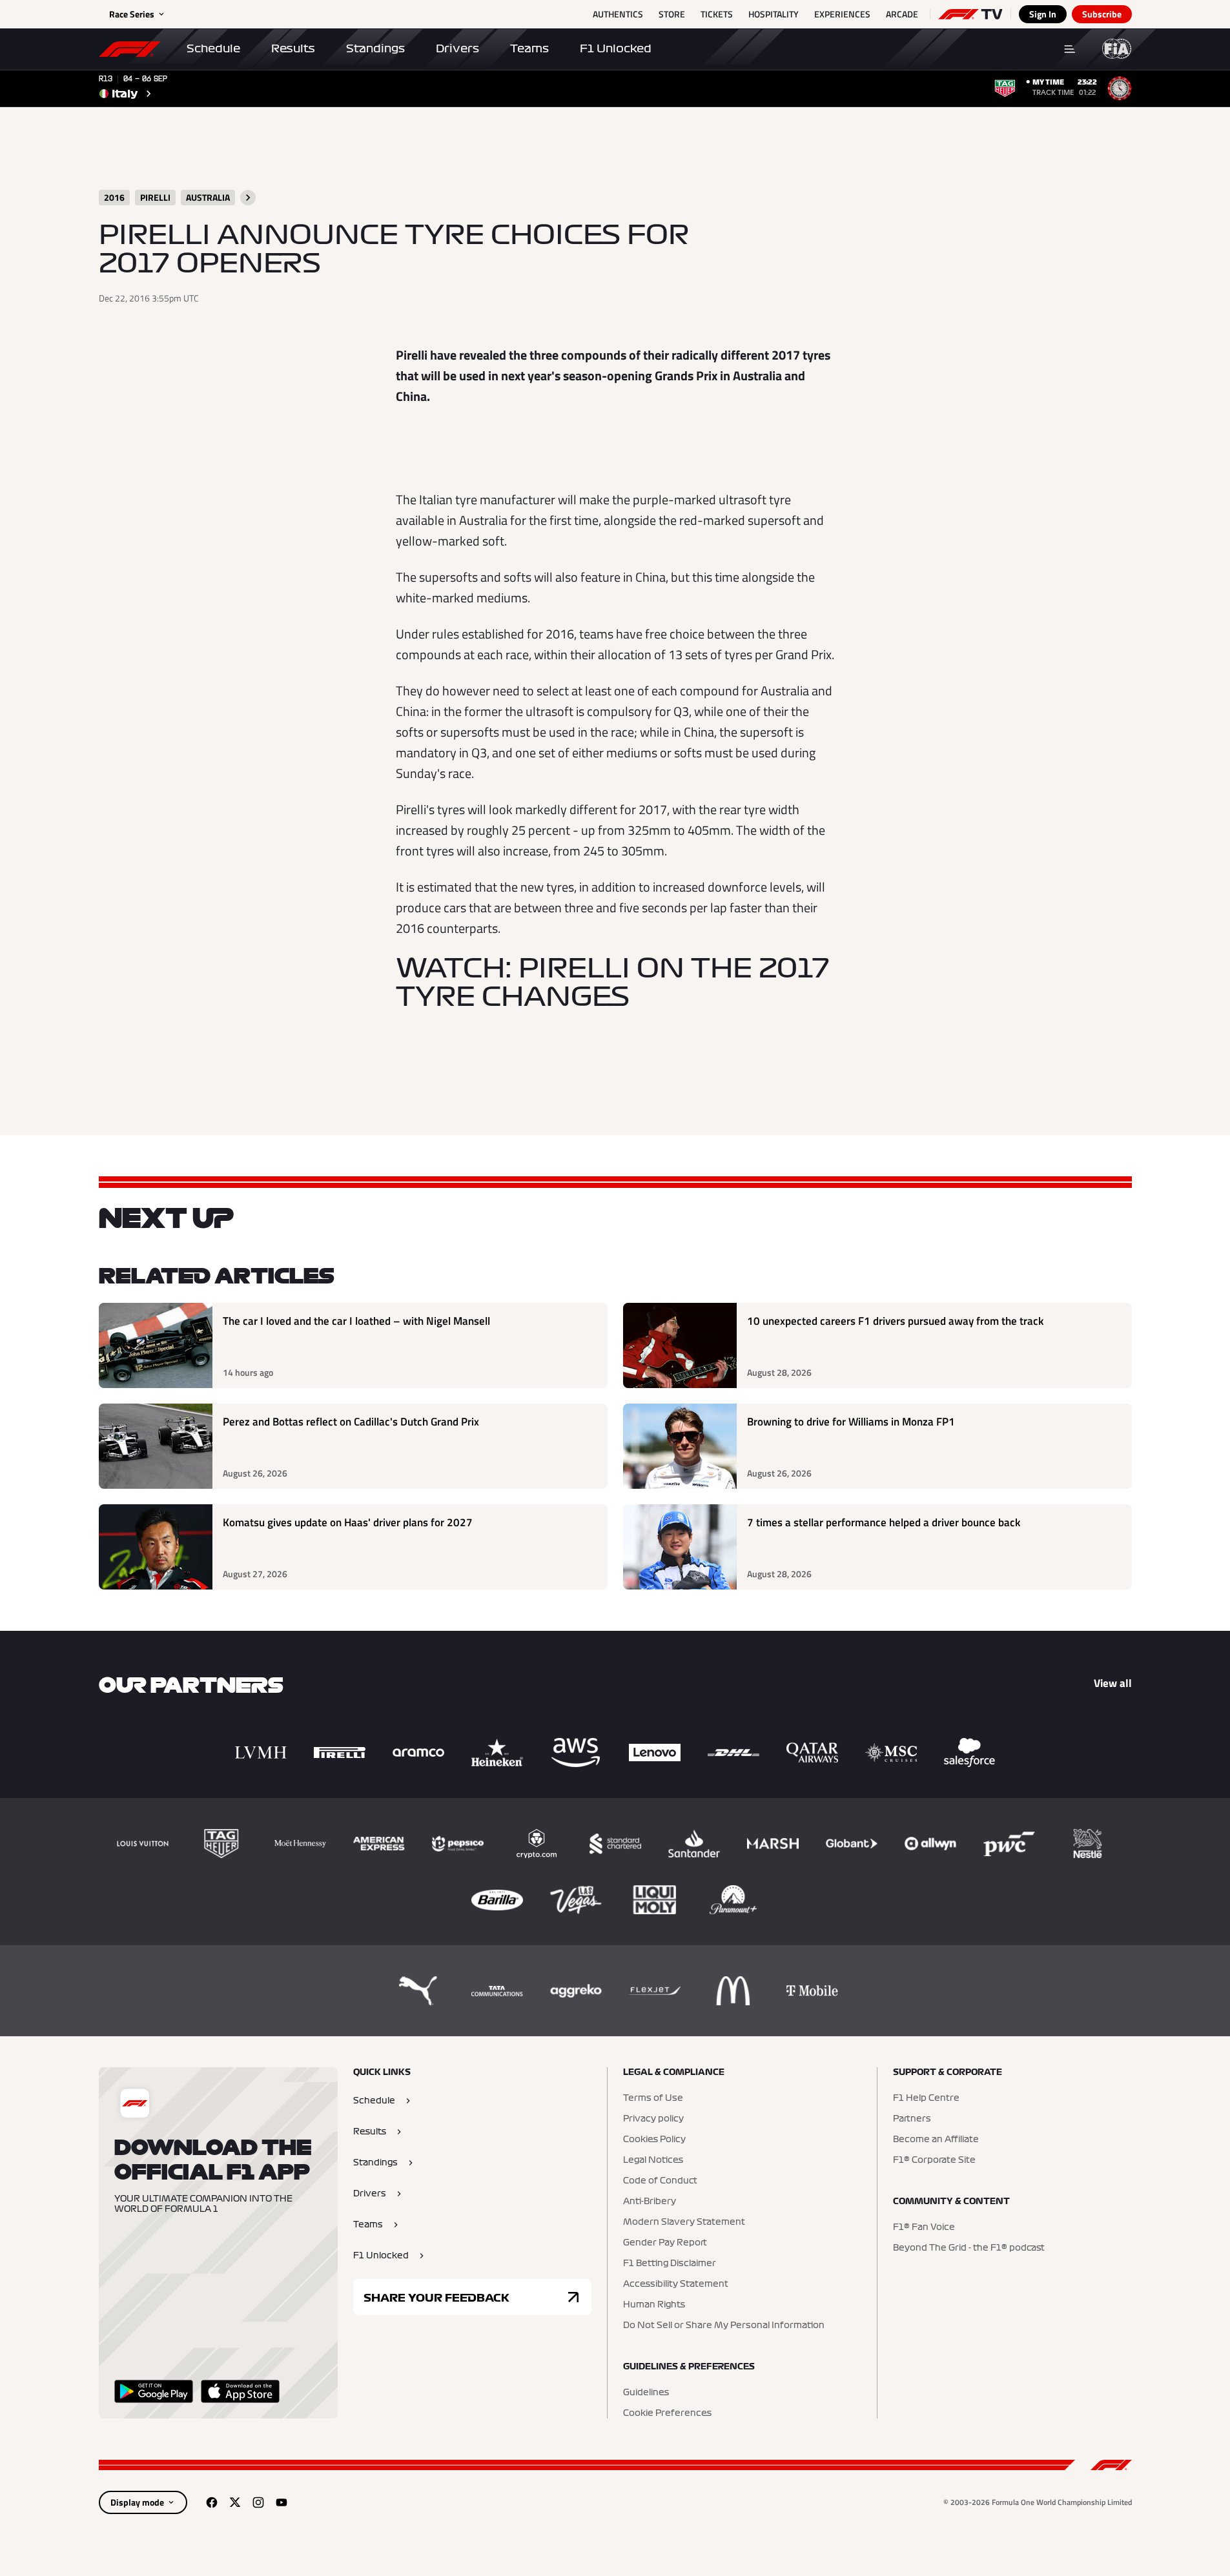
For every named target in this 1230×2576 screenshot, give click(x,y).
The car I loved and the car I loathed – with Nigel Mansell (356, 1321)
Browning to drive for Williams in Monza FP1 (851, 1422)
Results (293, 48)
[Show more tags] (248, 198)
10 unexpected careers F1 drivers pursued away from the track (895, 1321)
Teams (529, 48)
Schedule (213, 48)
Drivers (457, 48)
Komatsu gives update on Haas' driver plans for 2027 (348, 1523)
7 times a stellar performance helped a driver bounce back (884, 1523)
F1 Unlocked (616, 48)
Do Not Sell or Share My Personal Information (724, 2326)
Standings (375, 48)
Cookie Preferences (667, 2413)
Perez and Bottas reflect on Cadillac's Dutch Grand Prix (351, 1422)
